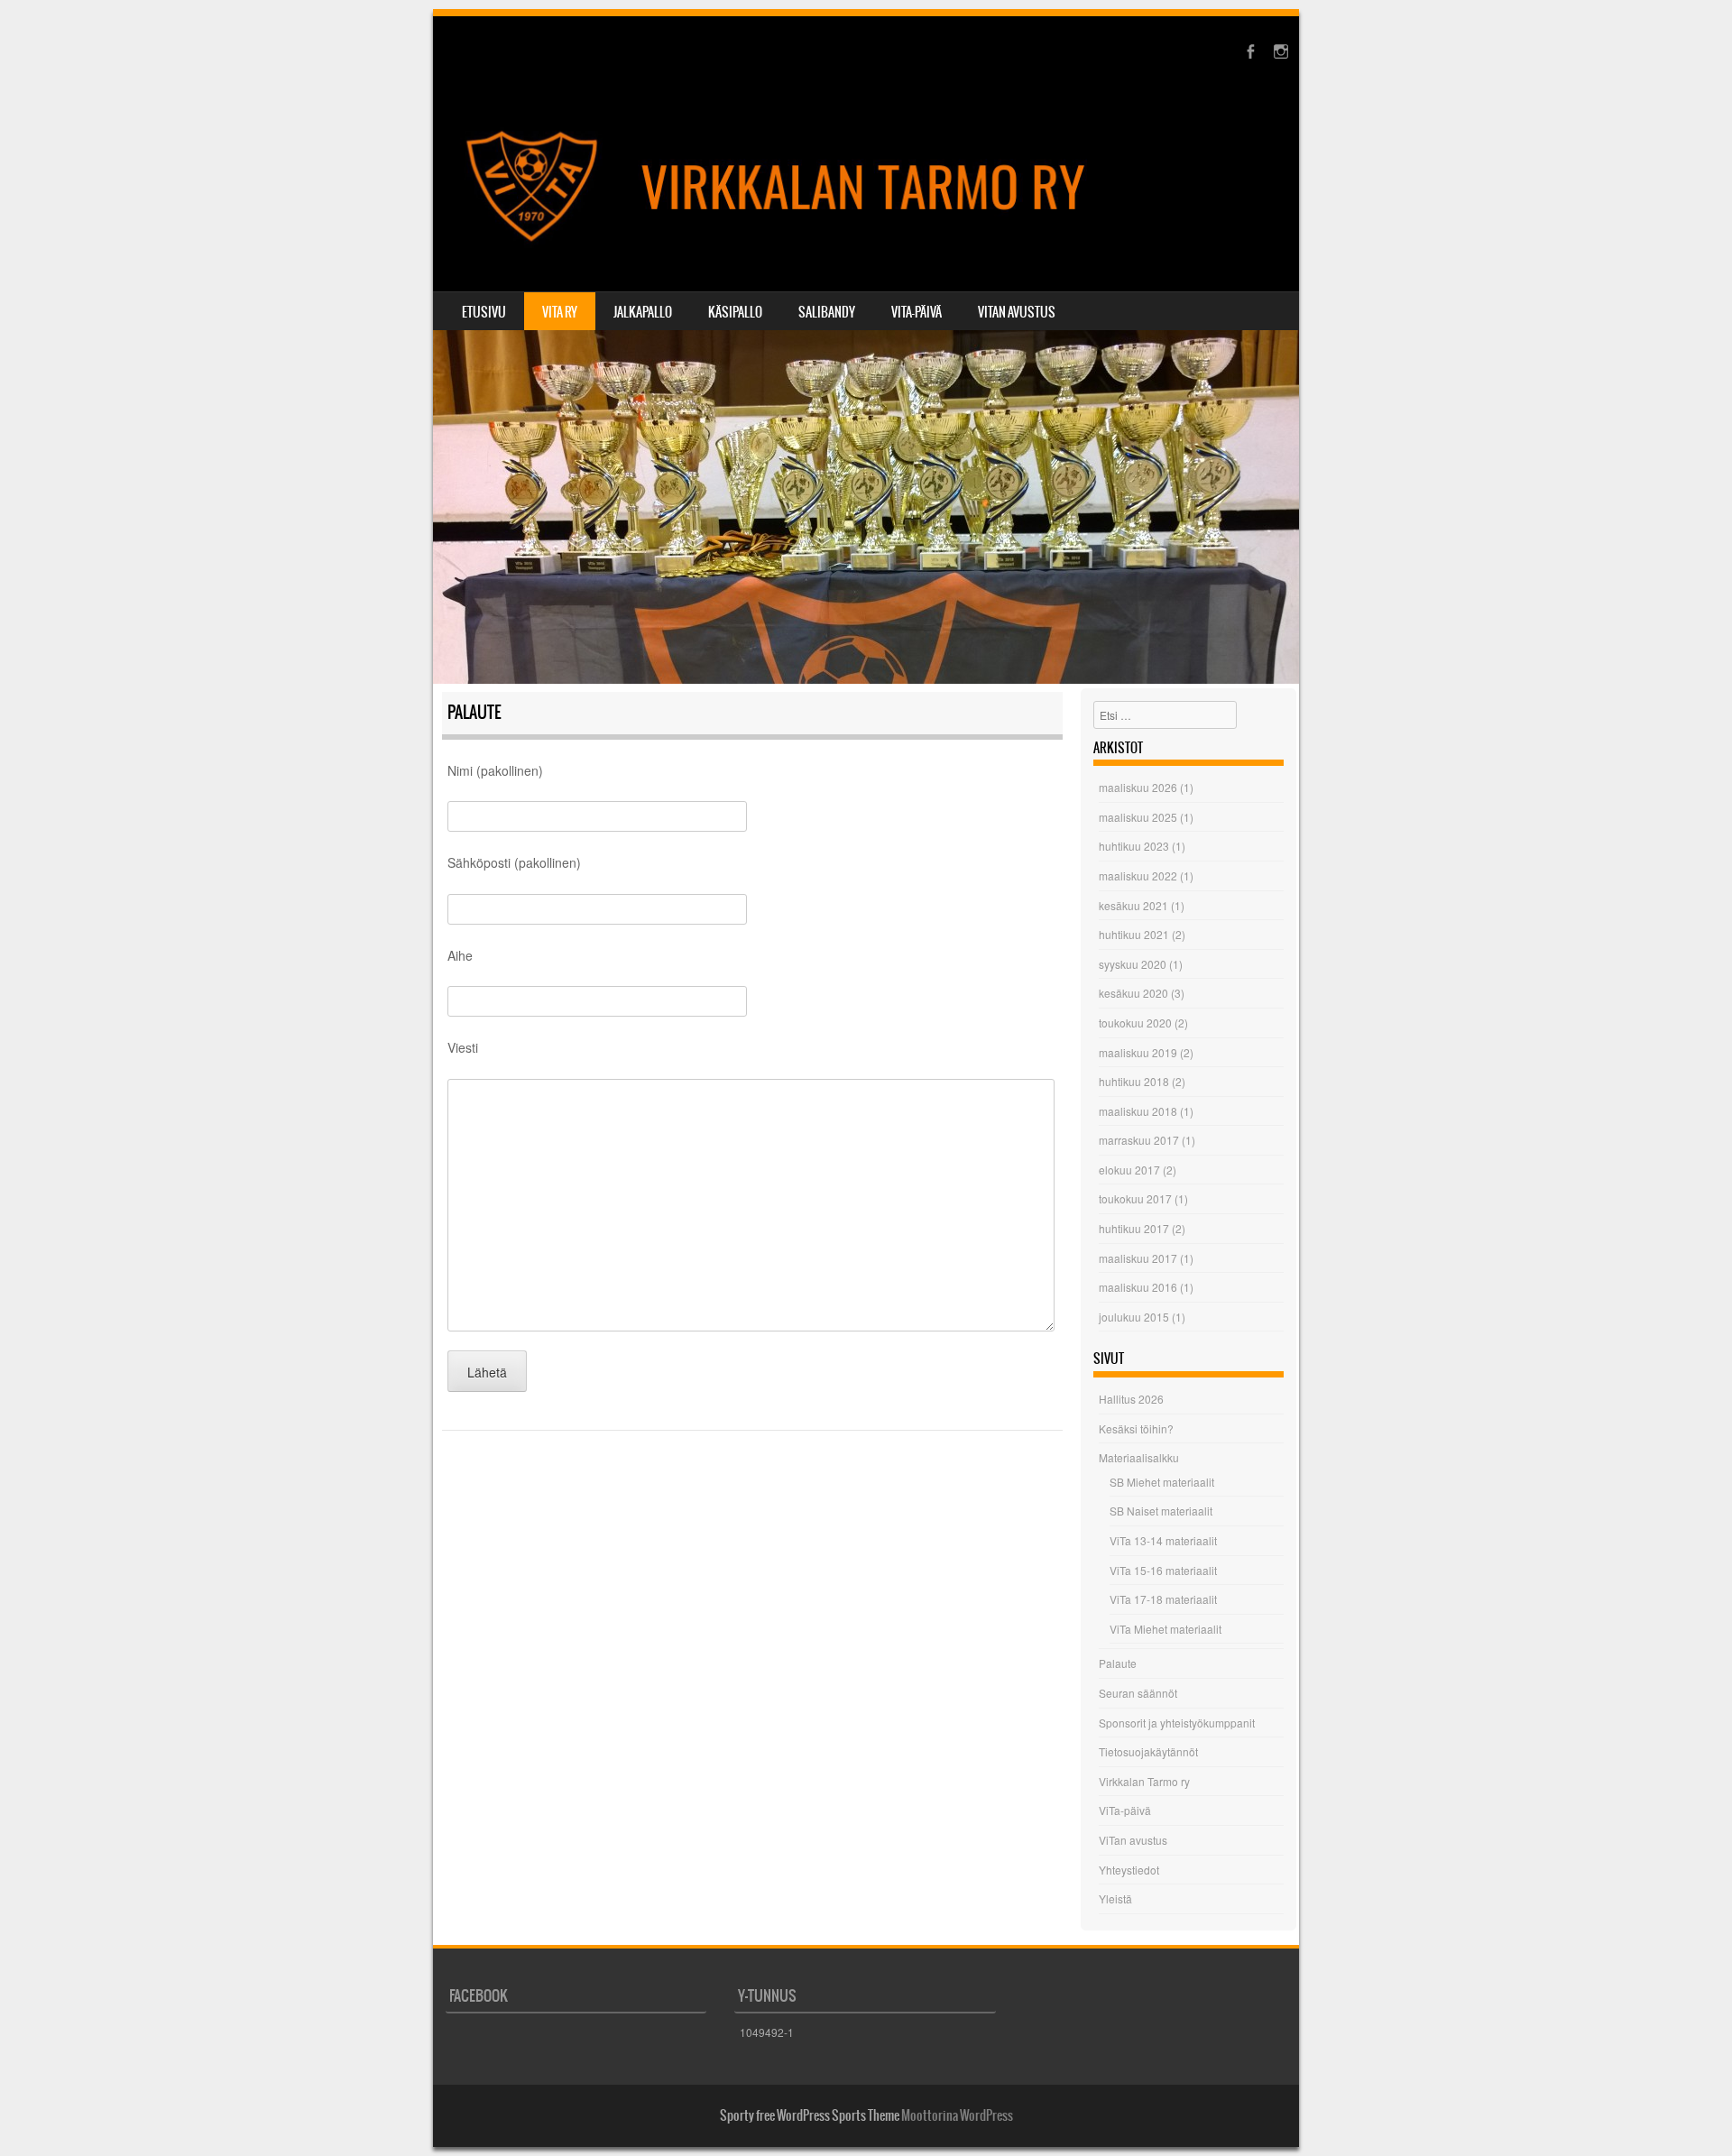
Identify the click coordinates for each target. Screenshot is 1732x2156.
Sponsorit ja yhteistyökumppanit (1177, 1723)
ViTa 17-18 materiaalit (1163, 1599)
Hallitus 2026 (1131, 1399)
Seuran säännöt (1138, 1693)
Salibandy (827, 312)
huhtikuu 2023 (1134, 846)
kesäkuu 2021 (1133, 905)
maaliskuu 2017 (1138, 1258)
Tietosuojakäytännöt (1148, 1751)
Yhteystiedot (1129, 1870)
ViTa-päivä (917, 312)
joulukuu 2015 (1134, 1317)
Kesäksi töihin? (1136, 1428)
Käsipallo (735, 312)
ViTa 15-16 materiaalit (1163, 1570)
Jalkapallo (643, 312)
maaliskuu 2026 (1138, 787)
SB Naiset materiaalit (1161, 1511)
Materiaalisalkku (1139, 1457)
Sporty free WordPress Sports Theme (810, 2115)
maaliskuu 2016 (1138, 1287)
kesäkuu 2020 (1133, 993)
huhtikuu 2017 (1134, 1228)
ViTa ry (560, 312)
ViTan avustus (1017, 312)
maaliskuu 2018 (1138, 1111)
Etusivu (484, 312)
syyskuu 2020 (1133, 964)
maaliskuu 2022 (1138, 875)
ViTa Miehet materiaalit (1165, 1629)
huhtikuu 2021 (1134, 934)
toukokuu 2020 (1135, 1023)
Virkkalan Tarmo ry (1144, 1781)
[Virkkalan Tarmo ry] (866, 188)
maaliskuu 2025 (1138, 817)
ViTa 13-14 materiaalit (1163, 1540)
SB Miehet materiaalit (1162, 1482)
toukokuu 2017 (1135, 1198)
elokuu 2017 (1129, 1170)
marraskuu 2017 (1139, 1140)
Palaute (1118, 1663)
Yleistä (1115, 1898)
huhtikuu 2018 (1134, 1081)
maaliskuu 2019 (1138, 1052)
